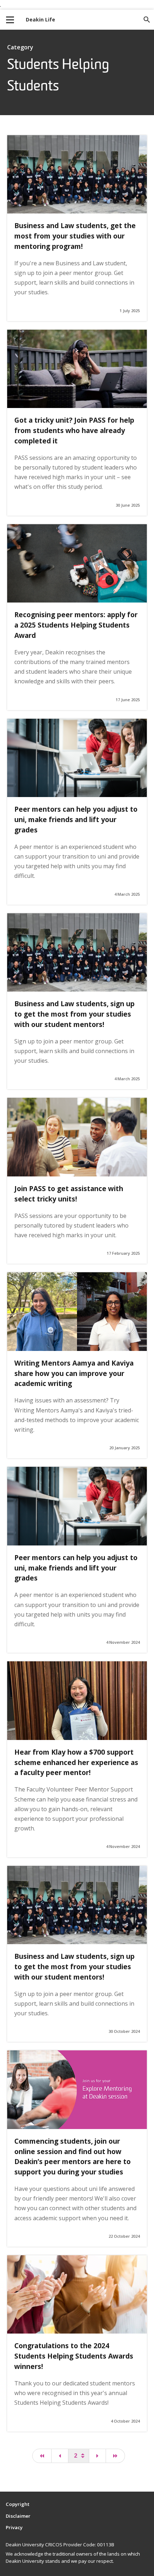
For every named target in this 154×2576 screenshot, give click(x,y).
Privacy (14, 2527)
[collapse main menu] (10, 20)
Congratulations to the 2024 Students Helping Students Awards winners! (74, 2356)
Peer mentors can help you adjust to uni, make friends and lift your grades (76, 819)
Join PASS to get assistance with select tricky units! (69, 1194)
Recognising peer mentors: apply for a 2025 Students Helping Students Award (76, 625)
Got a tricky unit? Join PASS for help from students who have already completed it (74, 430)
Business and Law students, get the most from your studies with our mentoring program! (75, 236)
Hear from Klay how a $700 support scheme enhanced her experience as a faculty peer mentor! (76, 1762)
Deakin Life (40, 19)
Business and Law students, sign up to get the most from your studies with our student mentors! (74, 1014)
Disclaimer (18, 2516)
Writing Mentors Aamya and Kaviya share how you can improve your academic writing (74, 1373)
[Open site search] (147, 20)
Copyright (18, 2504)
